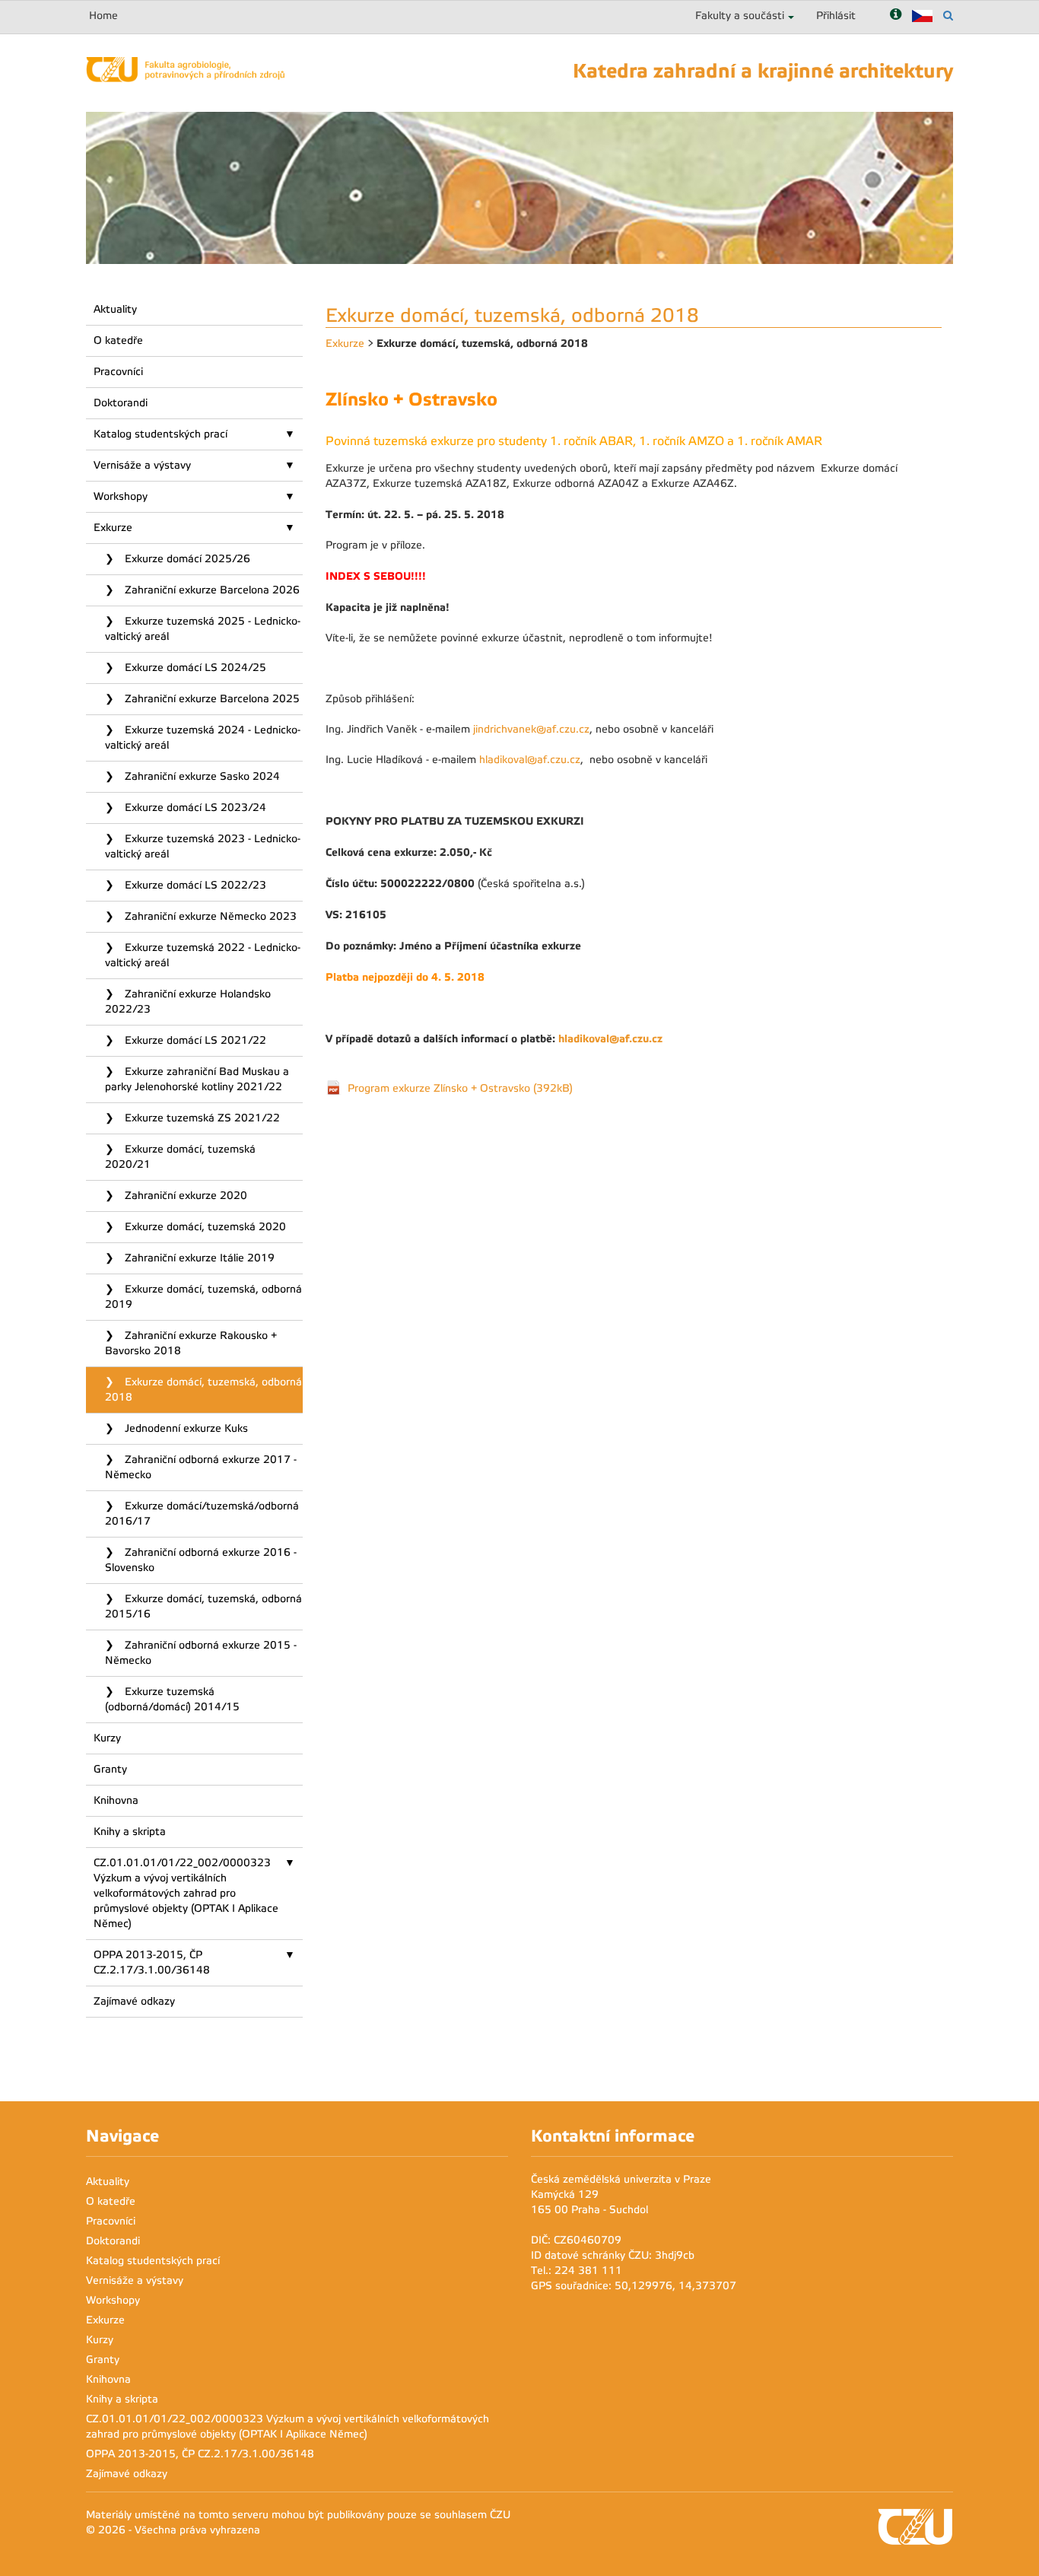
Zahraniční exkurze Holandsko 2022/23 (188, 1002)
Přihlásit (836, 16)
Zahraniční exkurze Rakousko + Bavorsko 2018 (191, 1343)
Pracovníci (118, 372)
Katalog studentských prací (160, 434)
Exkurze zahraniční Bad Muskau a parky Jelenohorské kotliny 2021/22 (197, 1079)
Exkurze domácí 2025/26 (186, 559)
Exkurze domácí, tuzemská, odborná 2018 (203, 1390)
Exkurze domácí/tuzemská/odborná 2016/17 (202, 1514)
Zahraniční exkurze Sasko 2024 (201, 776)
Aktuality (115, 309)
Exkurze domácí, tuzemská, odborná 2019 (203, 1297)
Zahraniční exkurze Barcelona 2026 (211, 590)
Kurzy (107, 1738)
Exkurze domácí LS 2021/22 (194, 1040)
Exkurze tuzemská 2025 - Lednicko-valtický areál (203, 629)
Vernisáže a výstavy (142, 465)
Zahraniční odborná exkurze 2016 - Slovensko (201, 1560)
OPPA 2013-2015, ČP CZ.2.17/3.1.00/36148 (152, 1962)
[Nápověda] (896, 16)
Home (103, 16)
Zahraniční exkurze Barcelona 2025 (211, 699)
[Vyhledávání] (948, 16)
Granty (110, 1769)
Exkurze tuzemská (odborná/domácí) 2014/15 (172, 1699)
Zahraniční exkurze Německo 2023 (209, 916)
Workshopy (121, 496)
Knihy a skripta (130, 1832)
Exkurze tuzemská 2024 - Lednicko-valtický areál (203, 738)
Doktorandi (121, 403)
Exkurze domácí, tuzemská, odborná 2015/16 (203, 1606)
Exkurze (113, 528)
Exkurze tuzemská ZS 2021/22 (201, 1118)
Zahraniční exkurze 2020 (184, 1196)
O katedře (118, 340)
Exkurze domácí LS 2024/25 (194, 668)
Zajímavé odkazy (134, 2001)
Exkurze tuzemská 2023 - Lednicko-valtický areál (203, 846)
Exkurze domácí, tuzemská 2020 (204, 1227)
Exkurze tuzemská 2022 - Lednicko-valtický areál (203, 955)
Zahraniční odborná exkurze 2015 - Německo (201, 1653)
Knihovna (116, 1800)
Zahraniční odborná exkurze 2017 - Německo (201, 1467)
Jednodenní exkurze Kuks (185, 1428)
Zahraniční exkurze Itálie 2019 (198, 1258)
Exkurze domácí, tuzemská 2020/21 (180, 1157)
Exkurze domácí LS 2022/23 (194, 885)
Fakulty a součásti (740, 16)
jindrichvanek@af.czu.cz (531, 729)
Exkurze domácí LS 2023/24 (194, 808)
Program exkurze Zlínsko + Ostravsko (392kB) (460, 1088)
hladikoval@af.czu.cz (530, 760)
